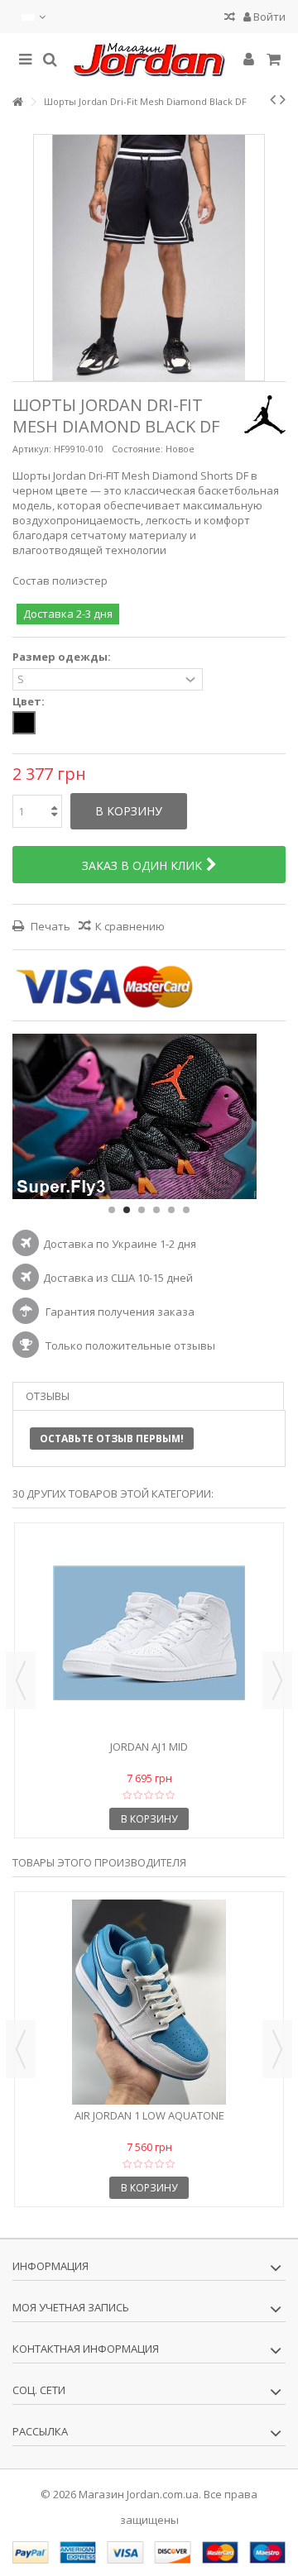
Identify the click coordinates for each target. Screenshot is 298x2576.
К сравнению (130, 926)
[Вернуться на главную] (17, 102)
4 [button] (156, 1210)
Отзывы (48, 1396)
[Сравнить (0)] (230, 19)
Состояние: (137, 449)
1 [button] (112, 1210)
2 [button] (127, 1210)
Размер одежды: (63, 657)
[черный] (24, 723)
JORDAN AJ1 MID (149, 1747)
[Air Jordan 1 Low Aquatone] (149, 2002)
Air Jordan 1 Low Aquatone (149, 2115)
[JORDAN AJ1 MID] (149, 1633)
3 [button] (142, 1210)
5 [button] (171, 1210)
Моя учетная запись (71, 2307)
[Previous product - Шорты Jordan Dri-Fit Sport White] (273, 99)
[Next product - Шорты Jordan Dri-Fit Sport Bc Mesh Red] (283, 99)
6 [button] (186, 1210)
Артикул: (32, 449)
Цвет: (30, 702)
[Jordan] (149, 60)
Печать (49, 926)
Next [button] (277, 1680)
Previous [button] (21, 1680)
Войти (268, 17)
